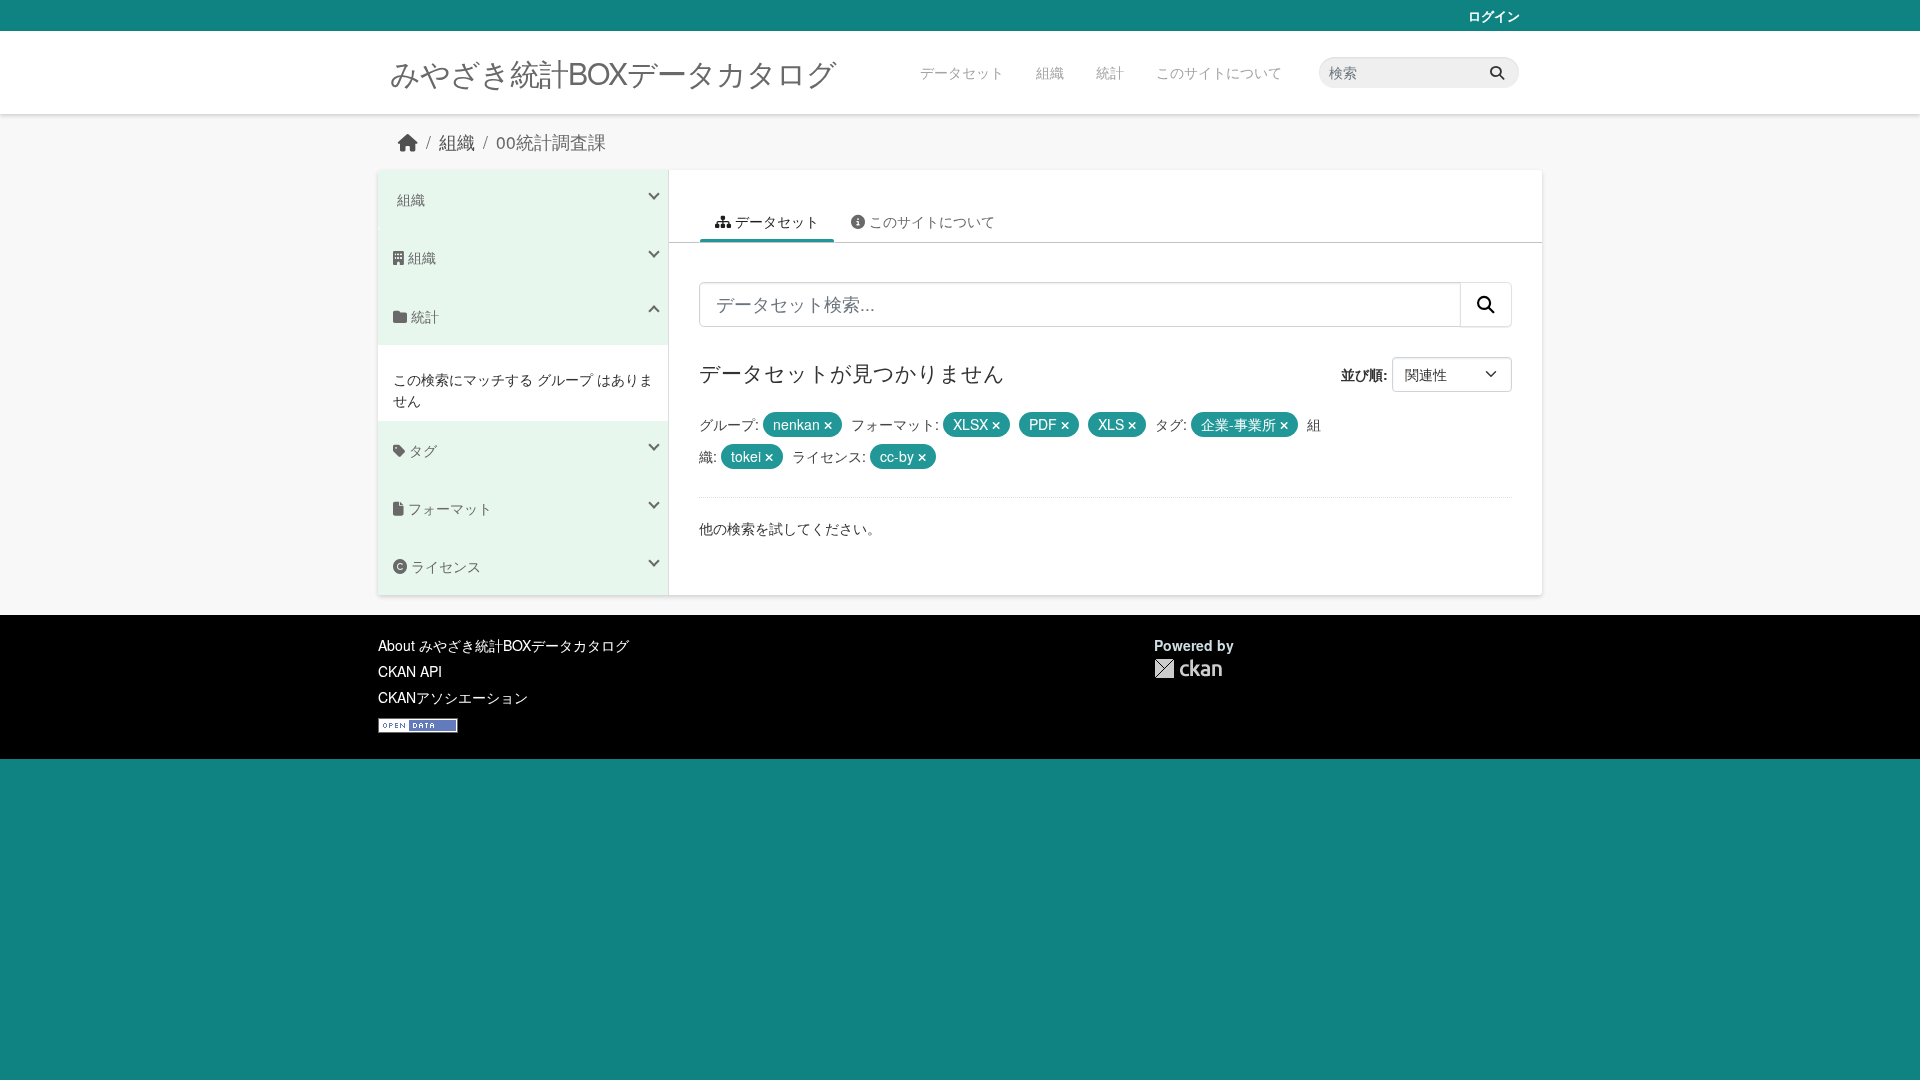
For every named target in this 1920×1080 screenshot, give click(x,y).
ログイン (1494, 15)
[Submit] (1497, 72)
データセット (962, 72)
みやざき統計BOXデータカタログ (613, 72)
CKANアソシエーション (453, 697)
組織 (1050, 72)
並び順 (1362, 374)
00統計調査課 (551, 141)
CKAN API (410, 671)
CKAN (1188, 668)
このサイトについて (1219, 72)
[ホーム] (408, 141)
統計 (1110, 72)
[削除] (828, 425)
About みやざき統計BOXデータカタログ (503, 645)
